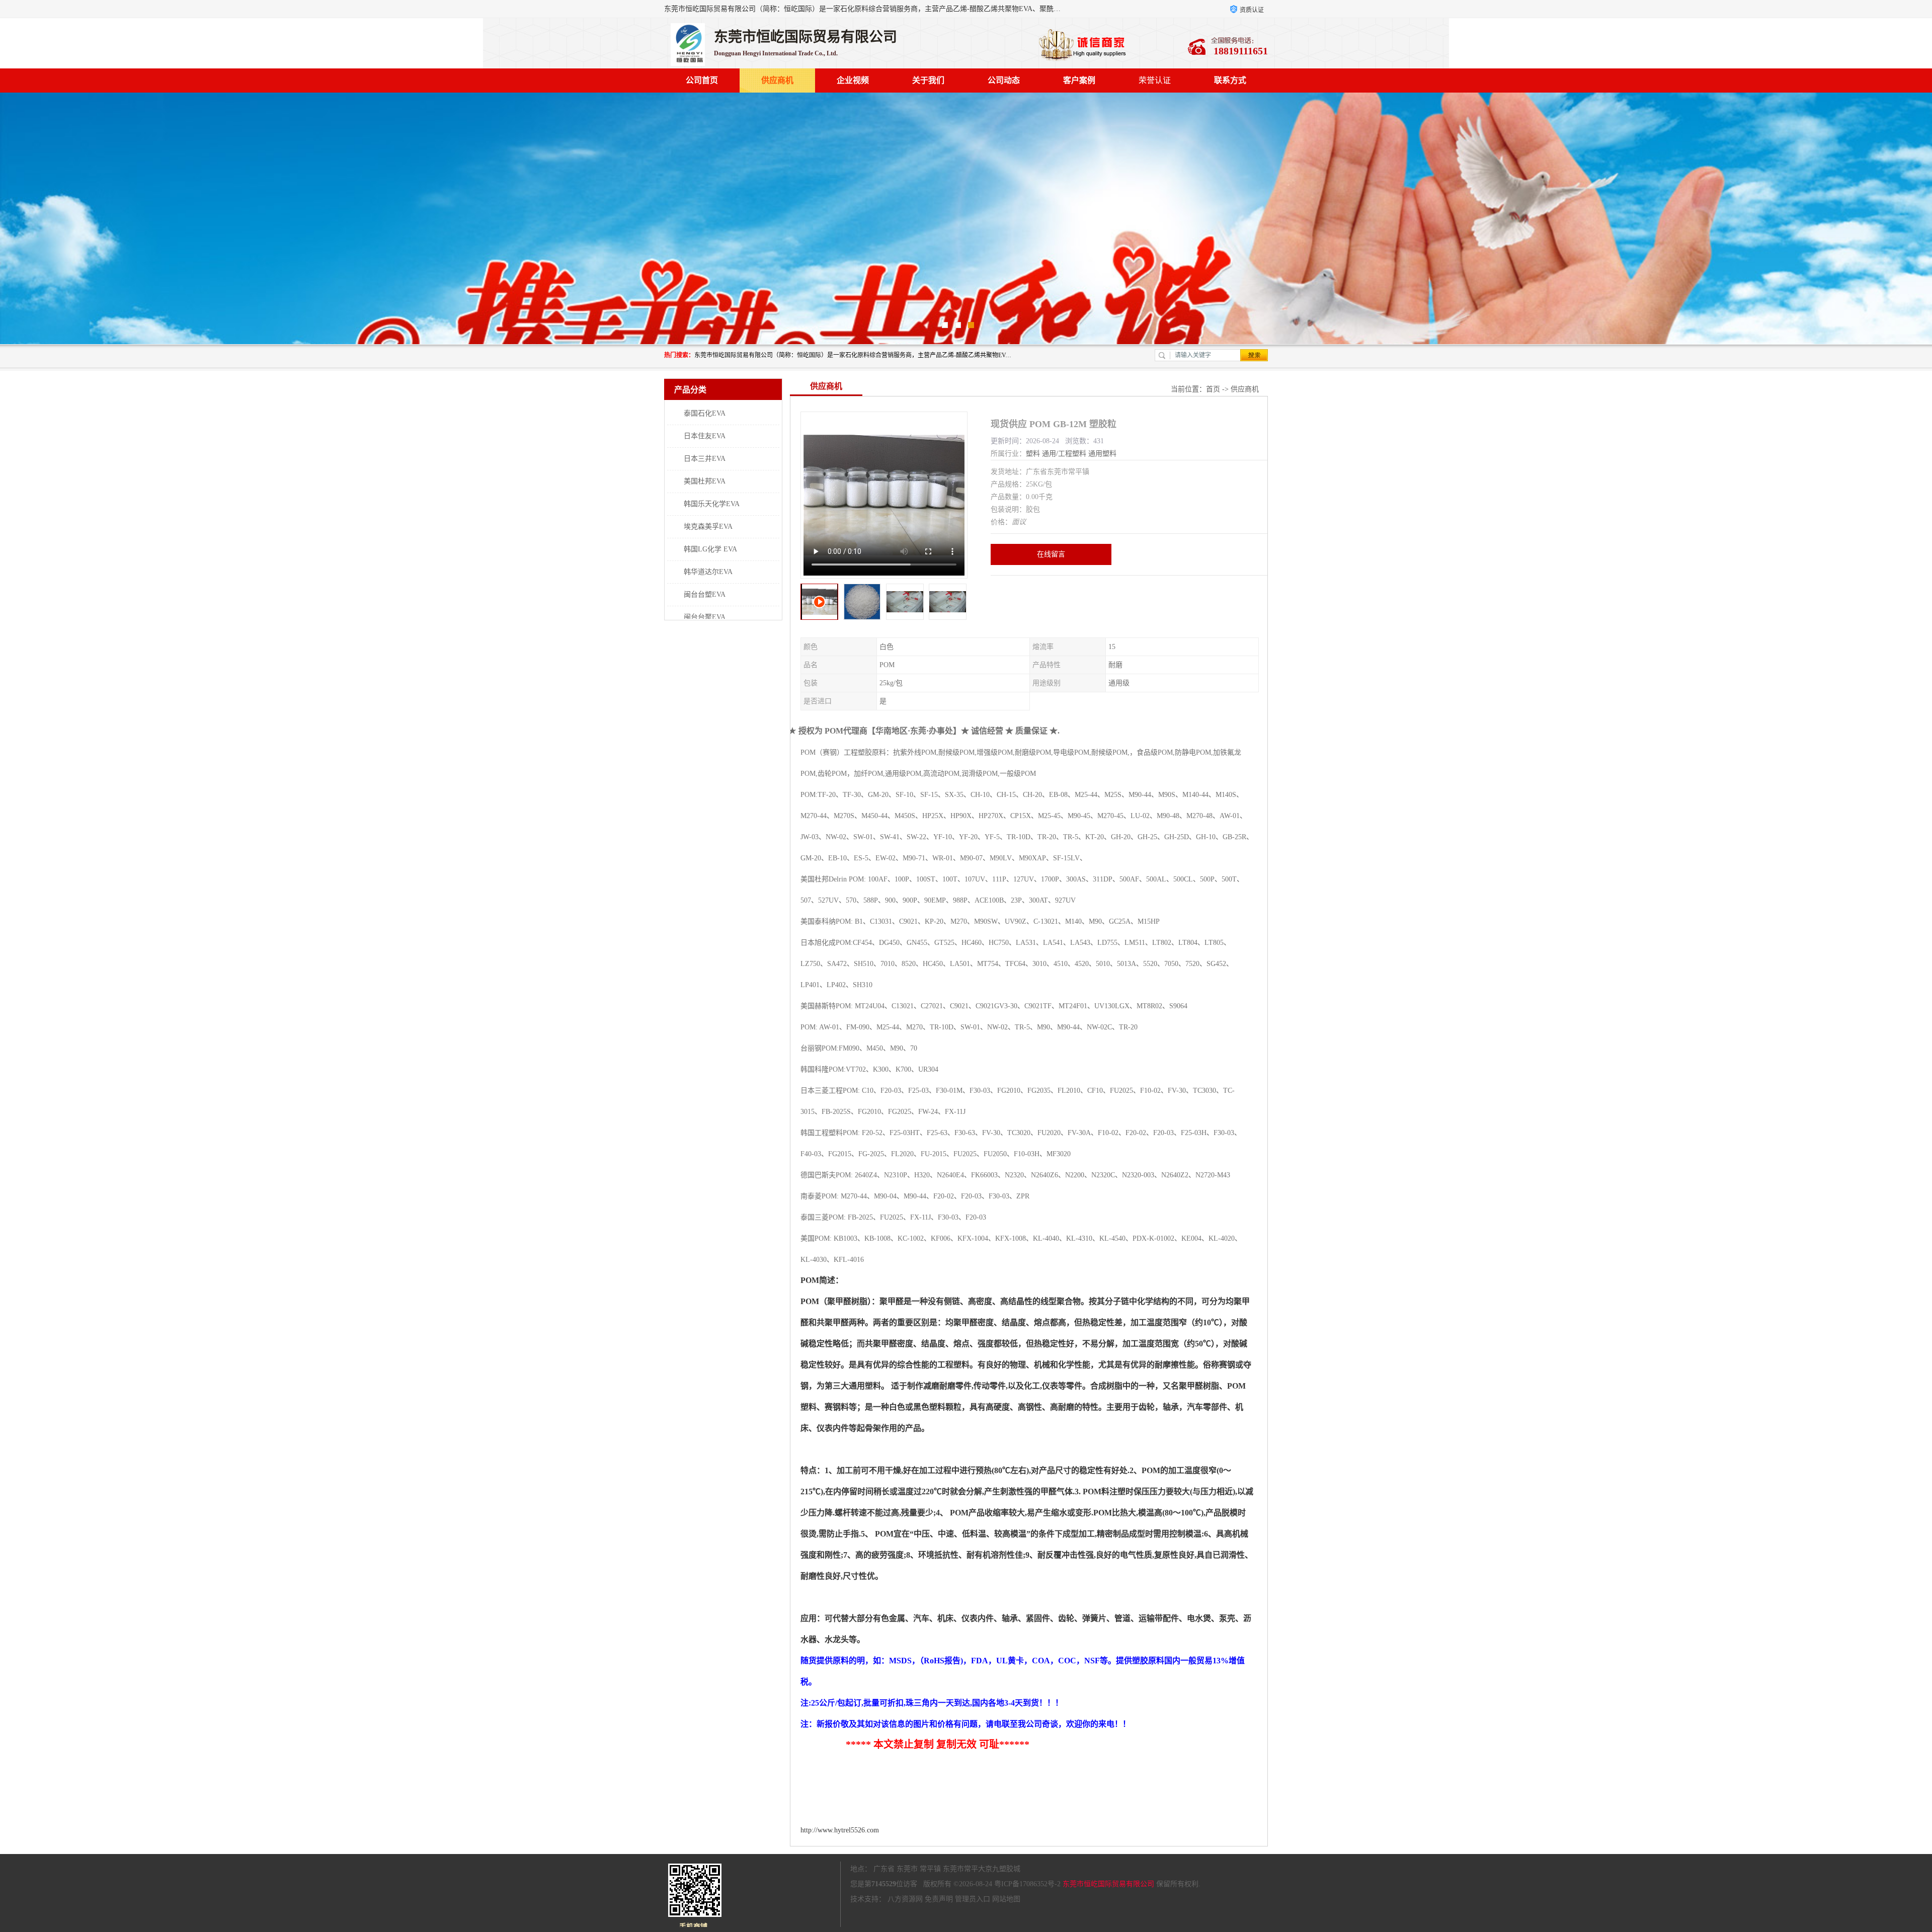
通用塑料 (1102, 454)
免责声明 (939, 1899)
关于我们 (928, 80)
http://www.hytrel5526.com (840, 1830)
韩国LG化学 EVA (710, 549)
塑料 (1033, 454)
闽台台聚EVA (705, 617)
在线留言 (1051, 554)
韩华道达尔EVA (708, 572)
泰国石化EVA (705, 413)
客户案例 (1079, 80)
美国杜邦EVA (705, 481)
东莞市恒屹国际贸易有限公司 (1108, 1884)
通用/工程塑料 (1064, 454)
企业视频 (853, 80)
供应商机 (777, 80)
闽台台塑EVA (705, 594)
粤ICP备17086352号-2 (1027, 1884)
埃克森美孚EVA (708, 527)
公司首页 (702, 80)
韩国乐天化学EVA (712, 504)
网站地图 (1006, 1899)
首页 (1213, 389)
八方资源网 (905, 1899)
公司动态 (1004, 80)
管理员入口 (973, 1899)
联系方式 (1230, 80)
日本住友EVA (705, 436)
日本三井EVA (705, 459)
